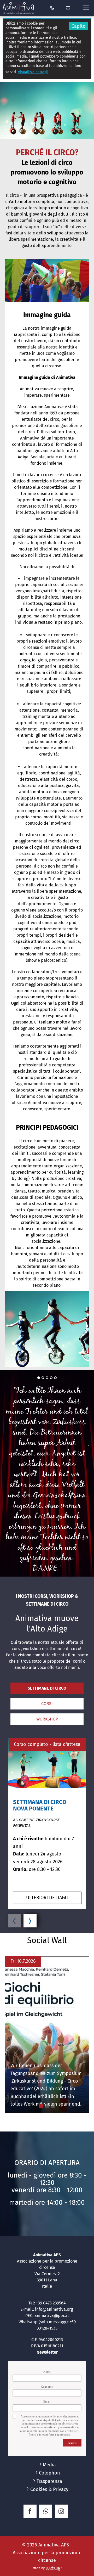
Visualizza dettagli (33, 72)
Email (47, 2401)
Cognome (47, 2387)
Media (49, 2465)
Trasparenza (49, 2481)
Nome (47, 2372)
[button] (86, 8)
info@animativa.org (54, 2309)
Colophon (49, 2473)
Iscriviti (72, 2443)
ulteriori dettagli (47, 1898)
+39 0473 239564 (51, 2303)
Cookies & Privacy (49, 2489)
